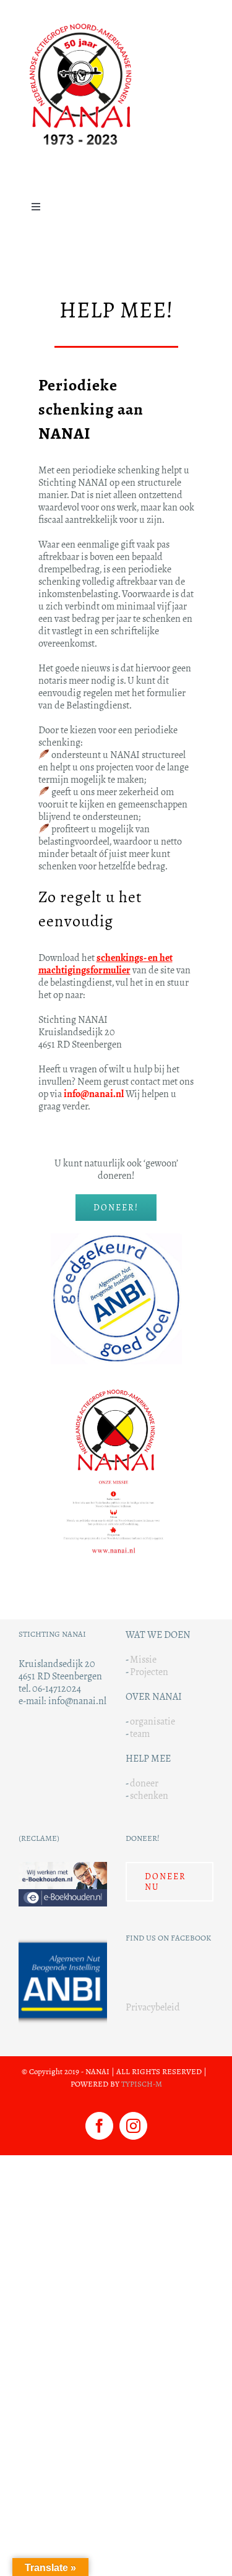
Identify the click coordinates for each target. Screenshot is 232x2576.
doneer (144, 1783)
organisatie (153, 1721)
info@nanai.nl (95, 1094)
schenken (149, 1795)
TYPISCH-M (142, 2084)
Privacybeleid (153, 2007)
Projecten (149, 1672)
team (140, 1734)
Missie (143, 1659)
